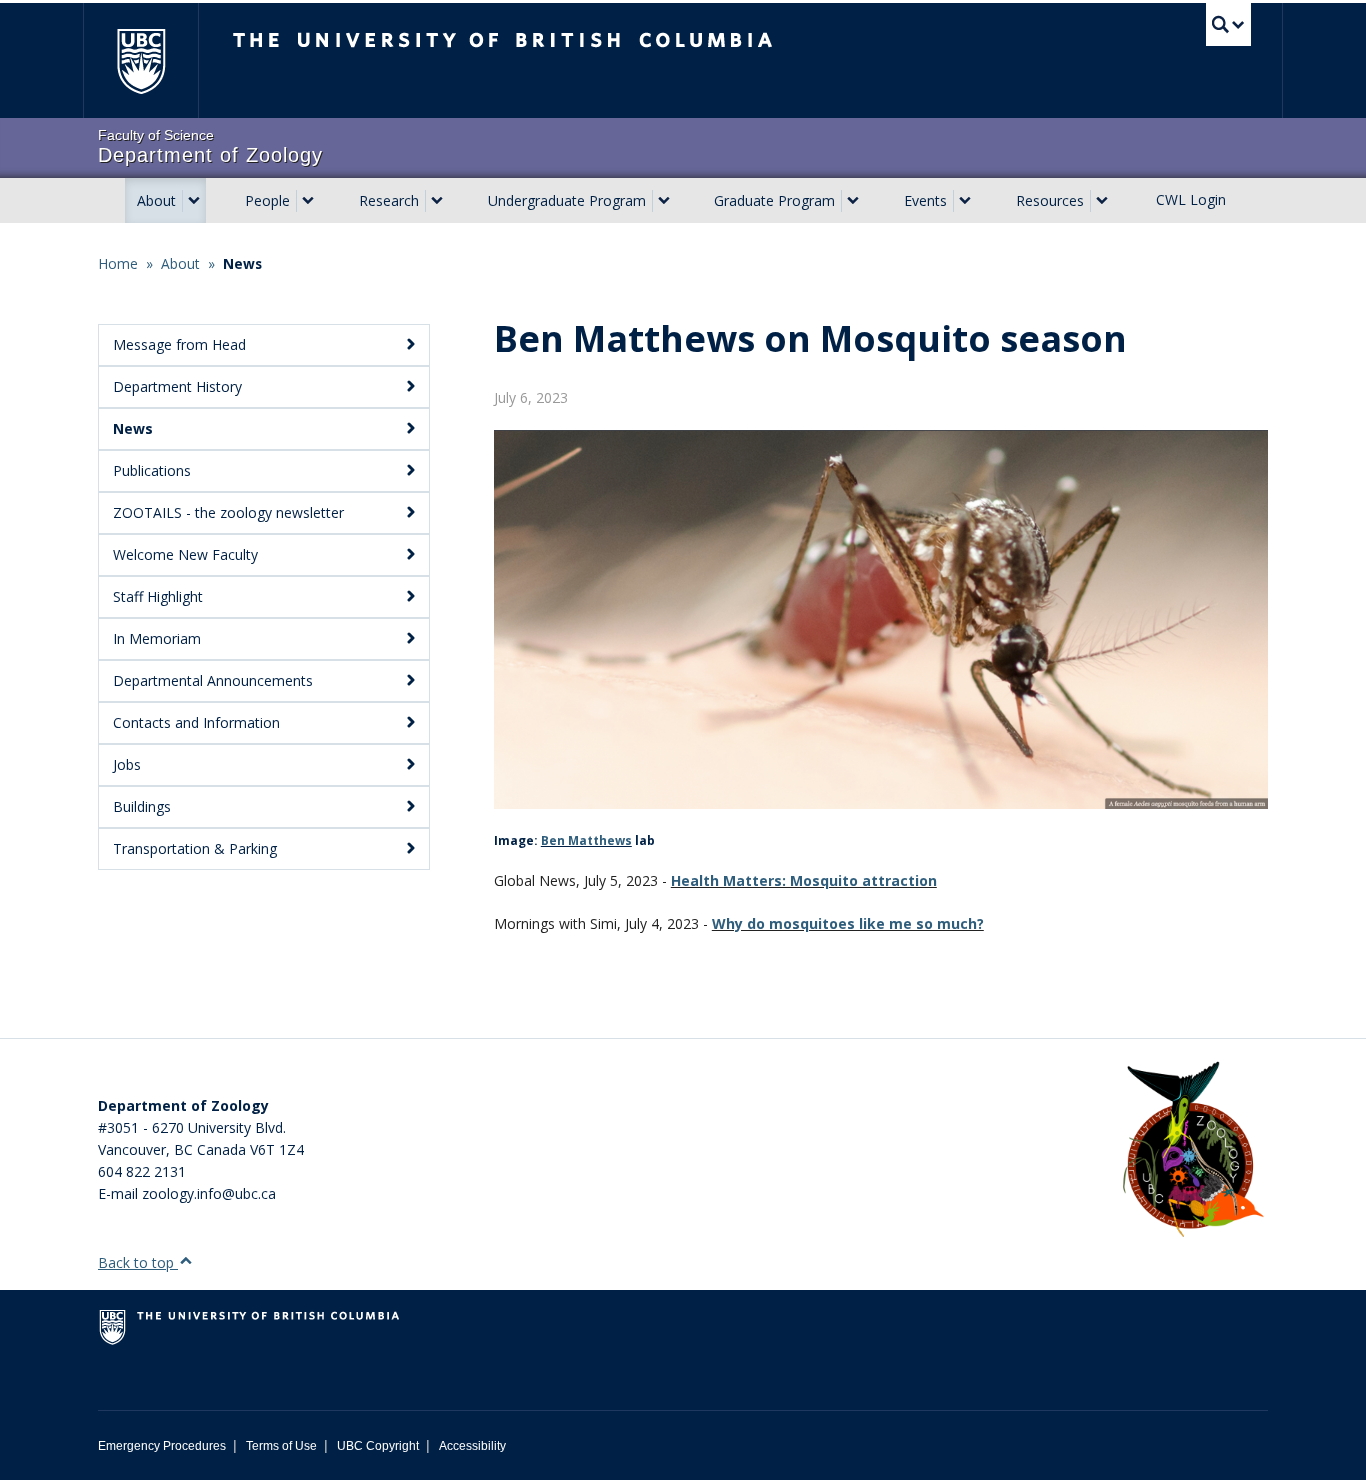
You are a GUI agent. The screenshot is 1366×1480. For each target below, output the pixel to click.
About (156, 200)
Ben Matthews (586, 840)
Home (118, 263)
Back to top (138, 1262)
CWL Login (1191, 199)
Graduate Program (774, 200)
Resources (1050, 200)
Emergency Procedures (162, 1446)
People (267, 200)
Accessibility (472, 1446)
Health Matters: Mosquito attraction (804, 880)
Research (389, 200)
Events (925, 200)
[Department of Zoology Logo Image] (1193, 1150)
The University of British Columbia (140, 60)
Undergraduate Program (567, 200)
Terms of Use (281, 1446)
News (242, 263)
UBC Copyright (378, 1446)
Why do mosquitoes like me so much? (848, 923)
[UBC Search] (1228, 24)
